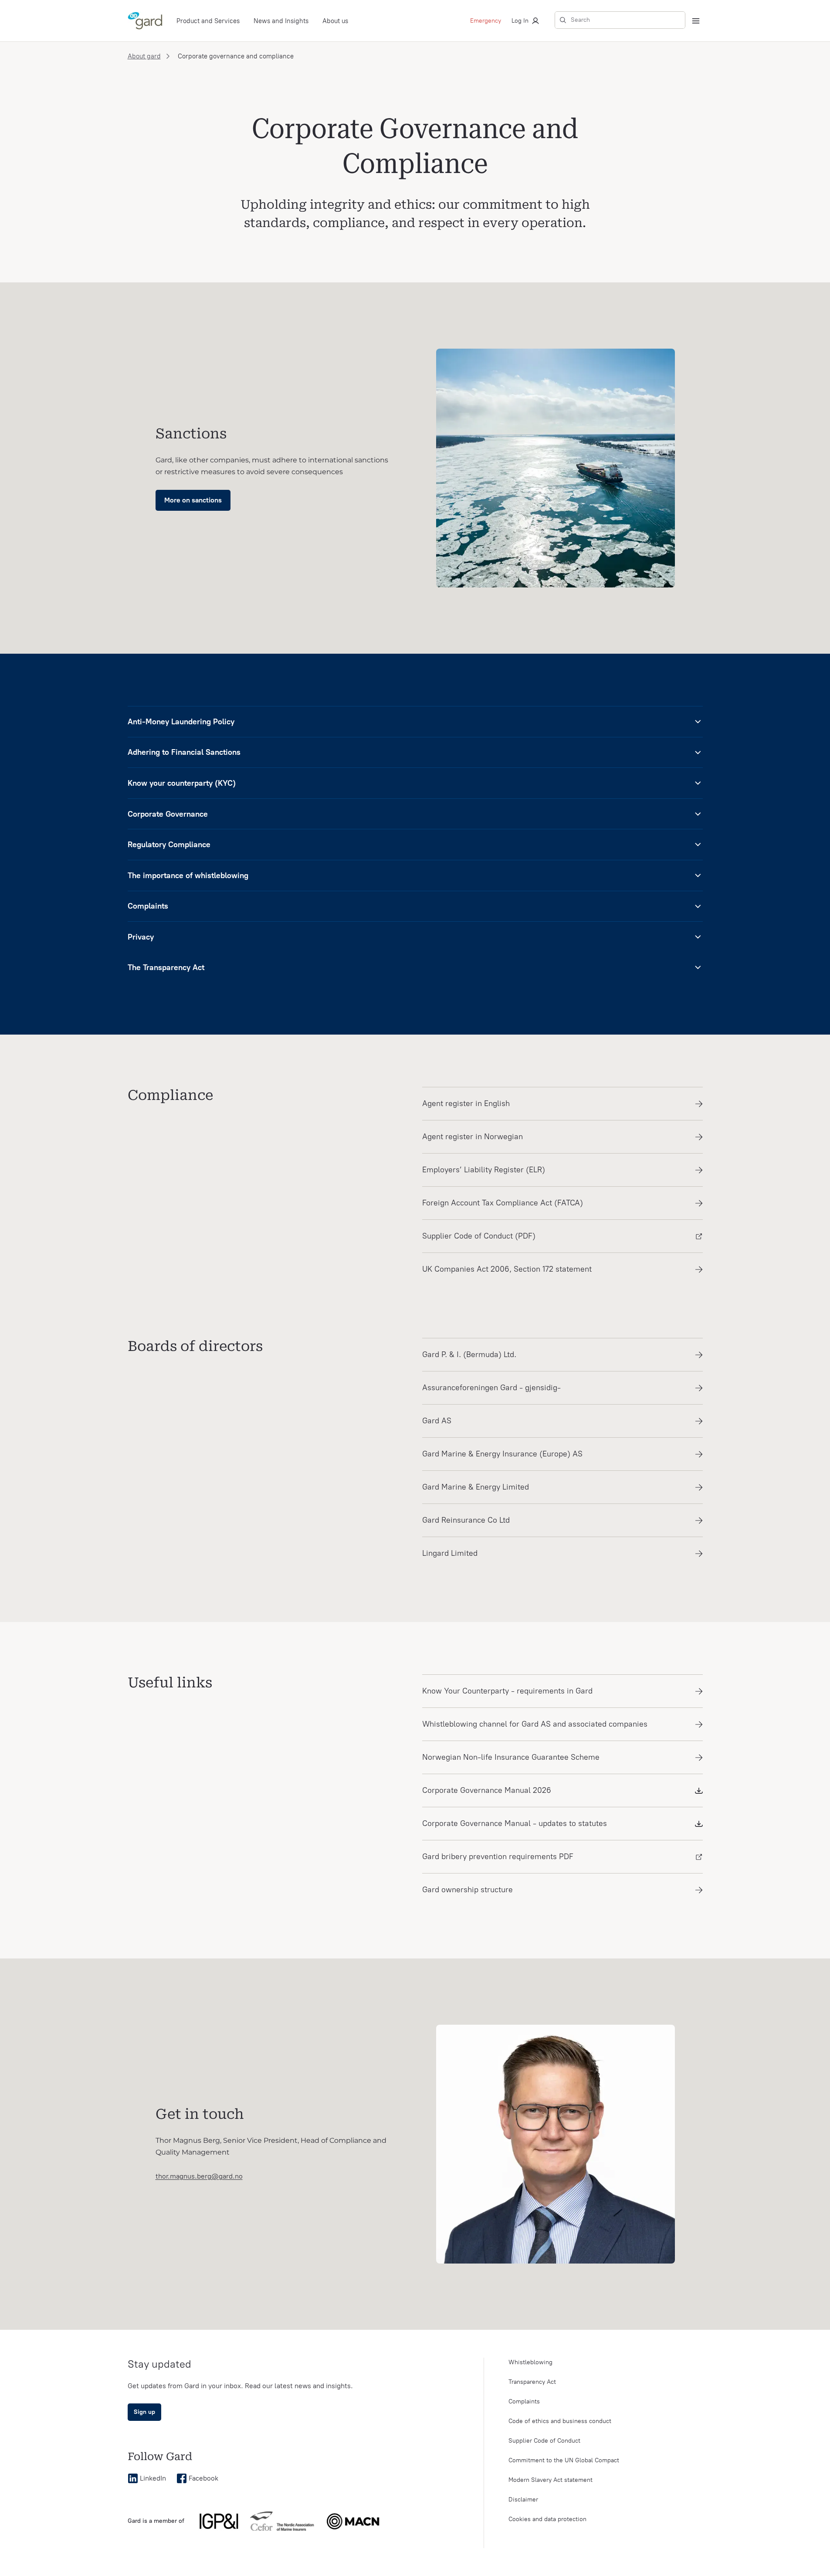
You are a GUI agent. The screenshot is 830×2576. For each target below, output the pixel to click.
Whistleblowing (530, 2362)
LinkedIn (153, 2478)
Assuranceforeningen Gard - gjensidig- (491, 1388)
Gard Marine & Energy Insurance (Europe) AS (502, 1454)
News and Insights (281, 21)
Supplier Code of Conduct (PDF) (479, 1236)
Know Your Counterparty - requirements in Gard (507, 1691)
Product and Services (208, 21)
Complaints (524, 2401)
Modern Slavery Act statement (551, 2480)
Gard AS (437, 1421)
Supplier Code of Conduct (544, 2441)
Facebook (203, 2478)
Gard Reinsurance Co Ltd (466, 1520)
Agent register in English (466, 1103)
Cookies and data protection (547, 2519)
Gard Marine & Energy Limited (476, 1487)
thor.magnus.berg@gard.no (199, 2176)
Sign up (144, 2412)
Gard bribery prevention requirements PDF (498, 1856)
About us (335, 21)
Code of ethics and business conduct (560, 2421)
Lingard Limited (450, 1553)
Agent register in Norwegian (473, 1137)
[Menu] (696, 21)
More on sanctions (193, 500)
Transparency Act (532, 2382)
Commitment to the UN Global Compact (564, 2460)
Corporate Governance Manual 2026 (487, 1790)
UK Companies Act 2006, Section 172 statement (507, 1269)
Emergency (486, 21)
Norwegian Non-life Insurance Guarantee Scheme (511, 1757)
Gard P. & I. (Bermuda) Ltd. (469, 1354)
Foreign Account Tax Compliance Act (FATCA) (503, 1203)
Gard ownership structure (468, 1890)
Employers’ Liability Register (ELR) (484, 1170)
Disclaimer (523, 2500)
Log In (520, 21)
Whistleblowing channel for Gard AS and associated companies (535, 1724)
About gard (144, 56)
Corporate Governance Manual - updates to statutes (515, 1823)
